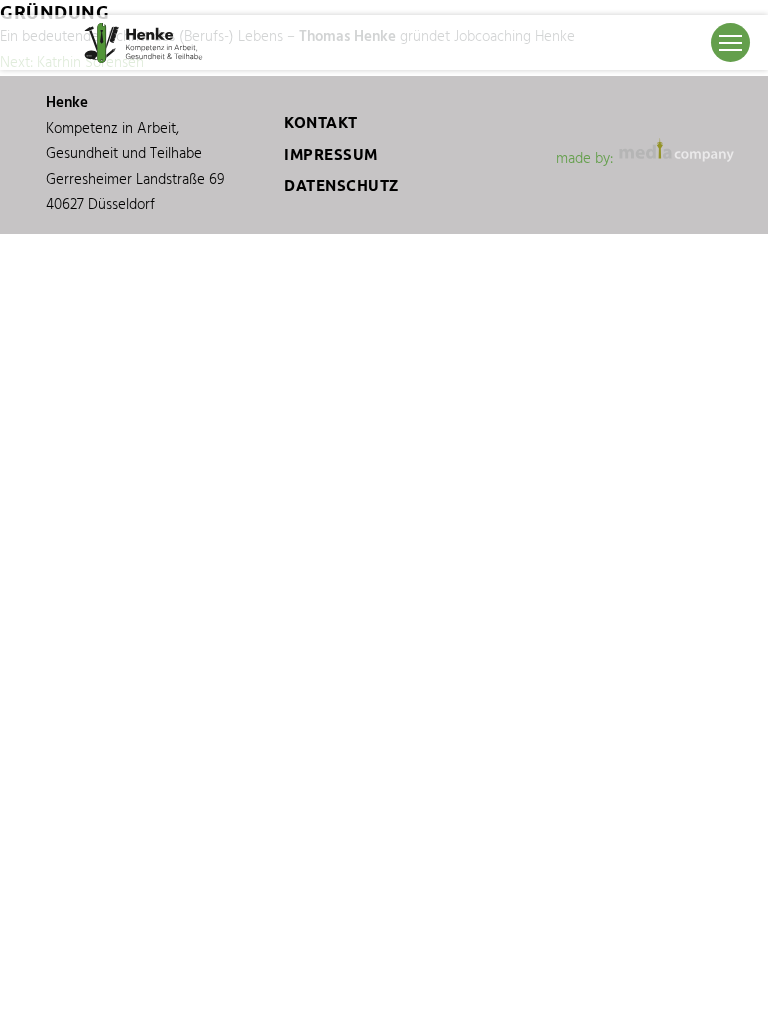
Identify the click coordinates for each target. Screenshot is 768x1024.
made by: (586, 159)
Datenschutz (341, 185)
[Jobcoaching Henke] (146, 43)
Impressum (331, 154)
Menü (731, 42)
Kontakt (321, 122)
